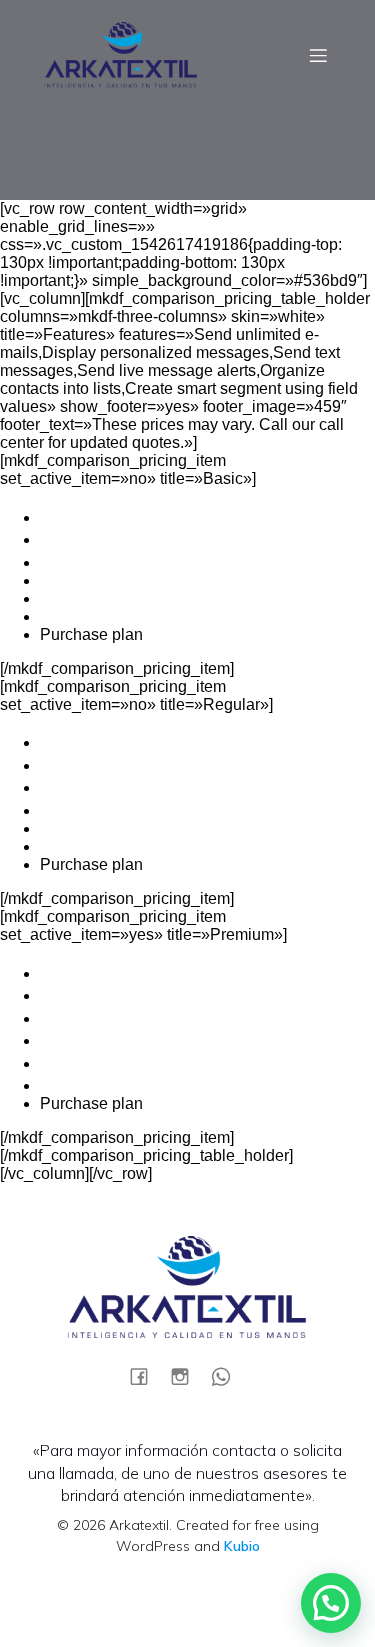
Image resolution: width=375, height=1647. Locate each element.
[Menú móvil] (318, 55)
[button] (331, 1603)
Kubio (242, 1546)
